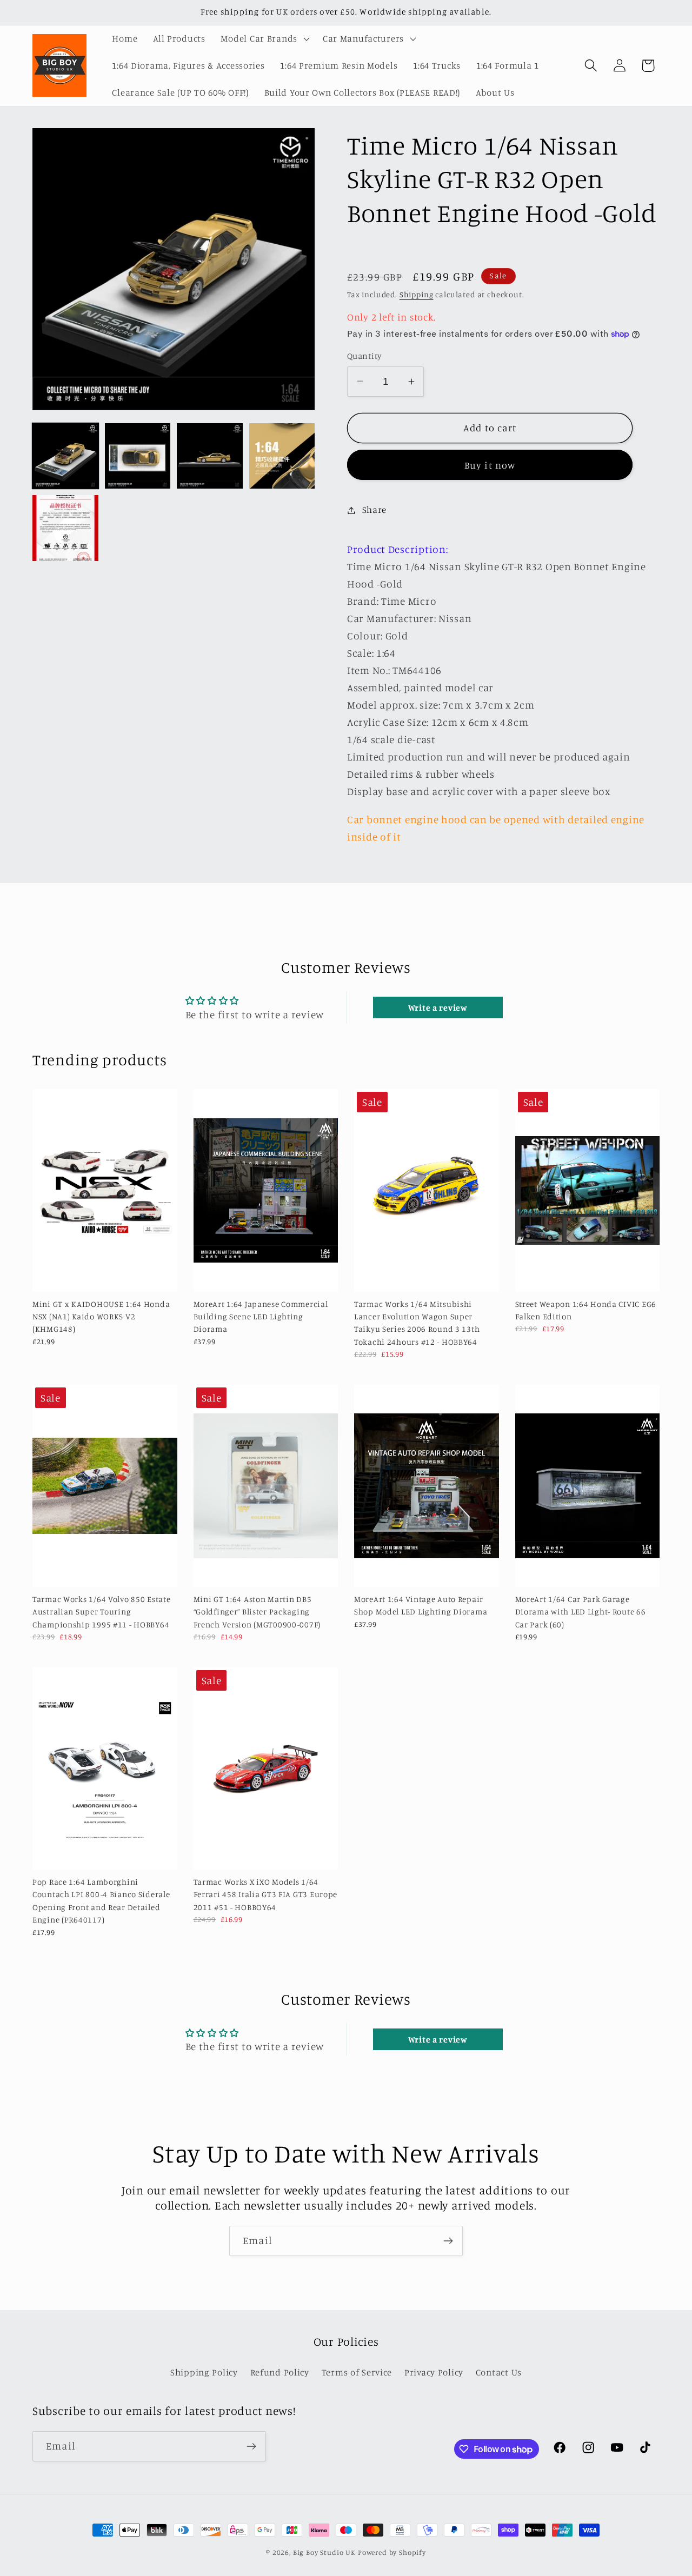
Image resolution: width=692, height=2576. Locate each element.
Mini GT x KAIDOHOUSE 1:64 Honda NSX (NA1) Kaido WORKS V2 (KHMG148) (101, 1317)
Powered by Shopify (392, 2552)
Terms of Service (357, 2372)
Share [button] (374, 510)
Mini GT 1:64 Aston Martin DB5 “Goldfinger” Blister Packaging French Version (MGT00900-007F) (257, 1612)
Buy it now (490, 465)
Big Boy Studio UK (324, 2552)
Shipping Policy (204, 2372)
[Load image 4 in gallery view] (282, 456)
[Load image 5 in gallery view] (65, 528)
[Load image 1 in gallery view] (65, 456)
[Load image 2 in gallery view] (138, 456)
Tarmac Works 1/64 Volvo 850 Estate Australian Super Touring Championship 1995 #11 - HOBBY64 (101, 1612)
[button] (264, 39)
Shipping (417, 294)
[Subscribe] (448, 2241)
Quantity (364, 356)
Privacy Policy (434, 2372)
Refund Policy (280, 2372)
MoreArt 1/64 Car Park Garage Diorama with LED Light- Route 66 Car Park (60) (581, 1612)
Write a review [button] (438, 1007)
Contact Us (499, 2372)
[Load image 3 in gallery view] (210, 456)
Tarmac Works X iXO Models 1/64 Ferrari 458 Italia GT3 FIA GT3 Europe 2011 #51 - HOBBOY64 (266, 1894)
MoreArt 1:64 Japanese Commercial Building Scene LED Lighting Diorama (261, 1317)
